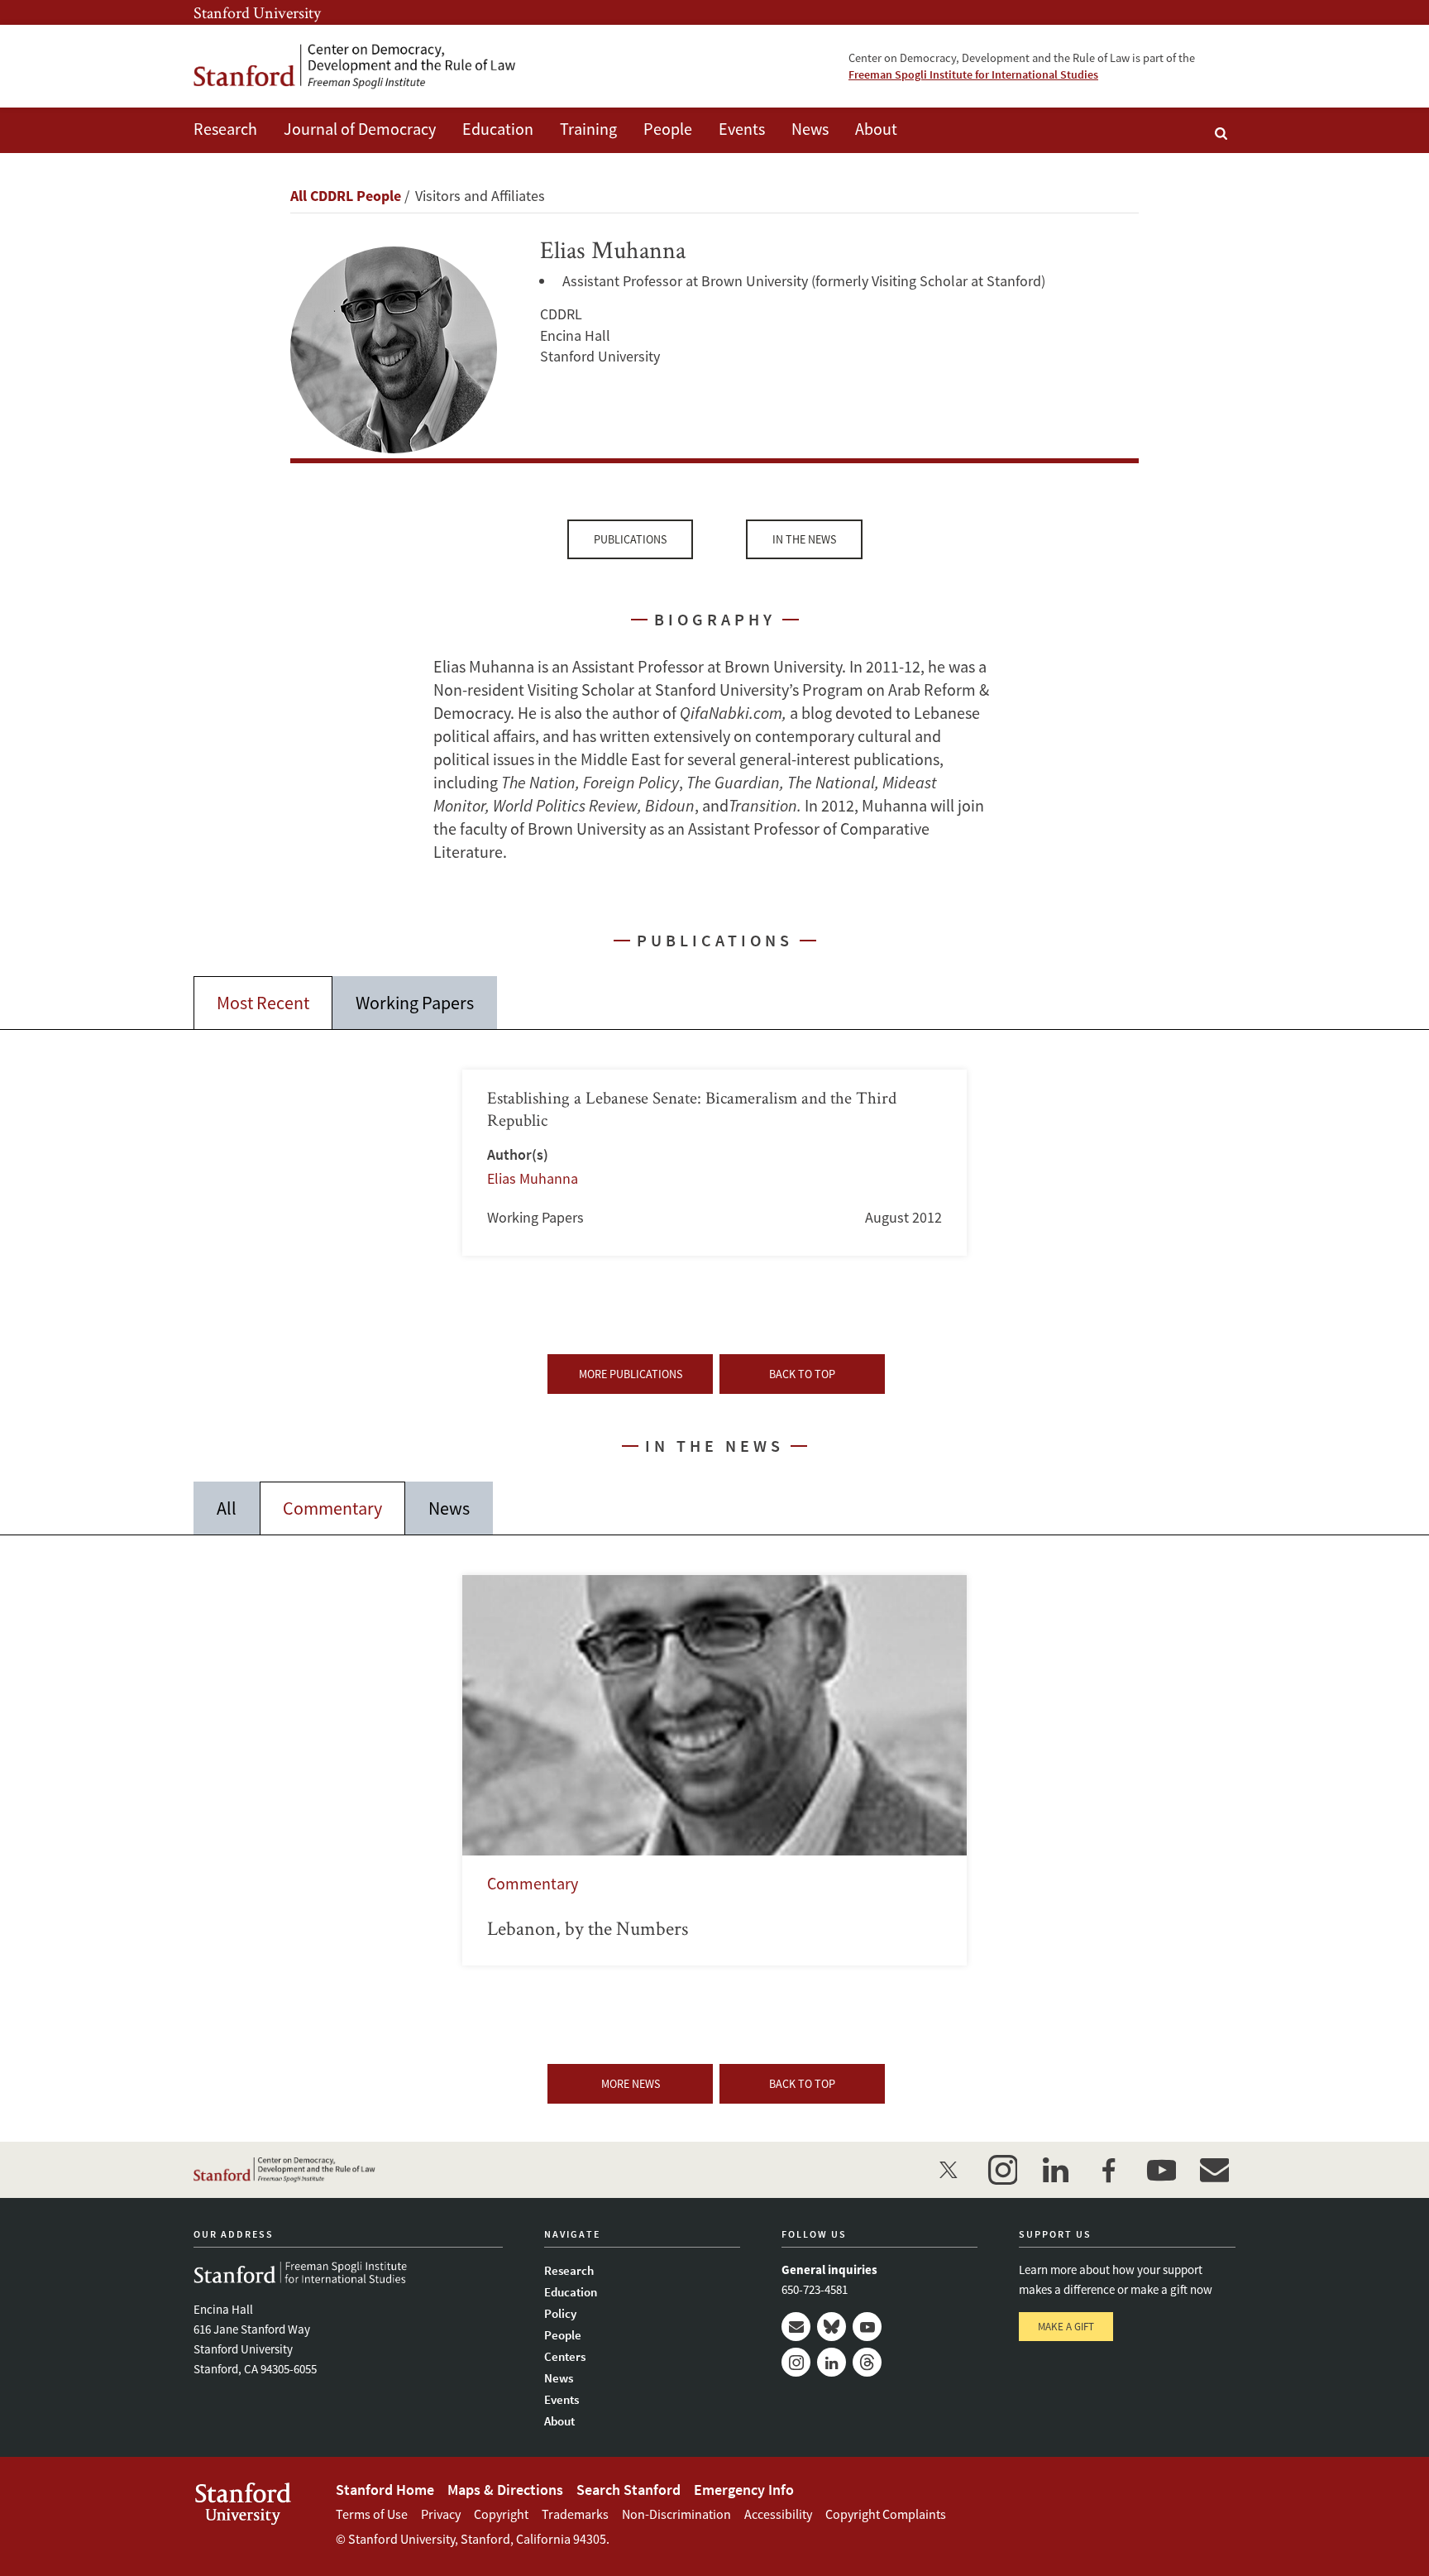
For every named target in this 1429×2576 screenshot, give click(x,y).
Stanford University (257, 12)
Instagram (796, 2362)
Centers (565, 2356)
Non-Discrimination (676, 2514)
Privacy (441, 2514)
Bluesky (832, 2327)
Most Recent (263, 1003)
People (668, 129)
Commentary (332, 1508)
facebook (1108, 2170)
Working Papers (415, 1003)
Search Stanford (628, 2490)
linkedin (1055, 2170)
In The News (804, 539)
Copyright (501, 2514)
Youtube (867, 2327)
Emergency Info (744, 2490)
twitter (949, 2170)
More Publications (631, 1374)
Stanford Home (385, 2490)
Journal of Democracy (360, 129)
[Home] (355, 67)
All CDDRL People (346, 196)
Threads (867, 2362)
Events (742, 129)
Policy (560, 2313)
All (227, 1508)
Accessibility (778, 2514)
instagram (1002, 2170)
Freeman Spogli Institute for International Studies (973, 74)
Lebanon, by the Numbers (714, 1770)
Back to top (802, 1374)
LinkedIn (832, 2362)
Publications (630, 539)
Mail (796, 2327)
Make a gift (1066, 2327)
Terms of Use (372, 2514)
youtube (1161, 2170)
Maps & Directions (505, 2490)
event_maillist (1214, 2170)
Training (588, 129)
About (876, 129)
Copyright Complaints (886, 2514)
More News (631, 2084)
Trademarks (575, 2514)
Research (225, 129)
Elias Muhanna (533, 1178)
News (810, 129)
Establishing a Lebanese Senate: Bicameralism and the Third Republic (714, 1163)
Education (498, 129)
